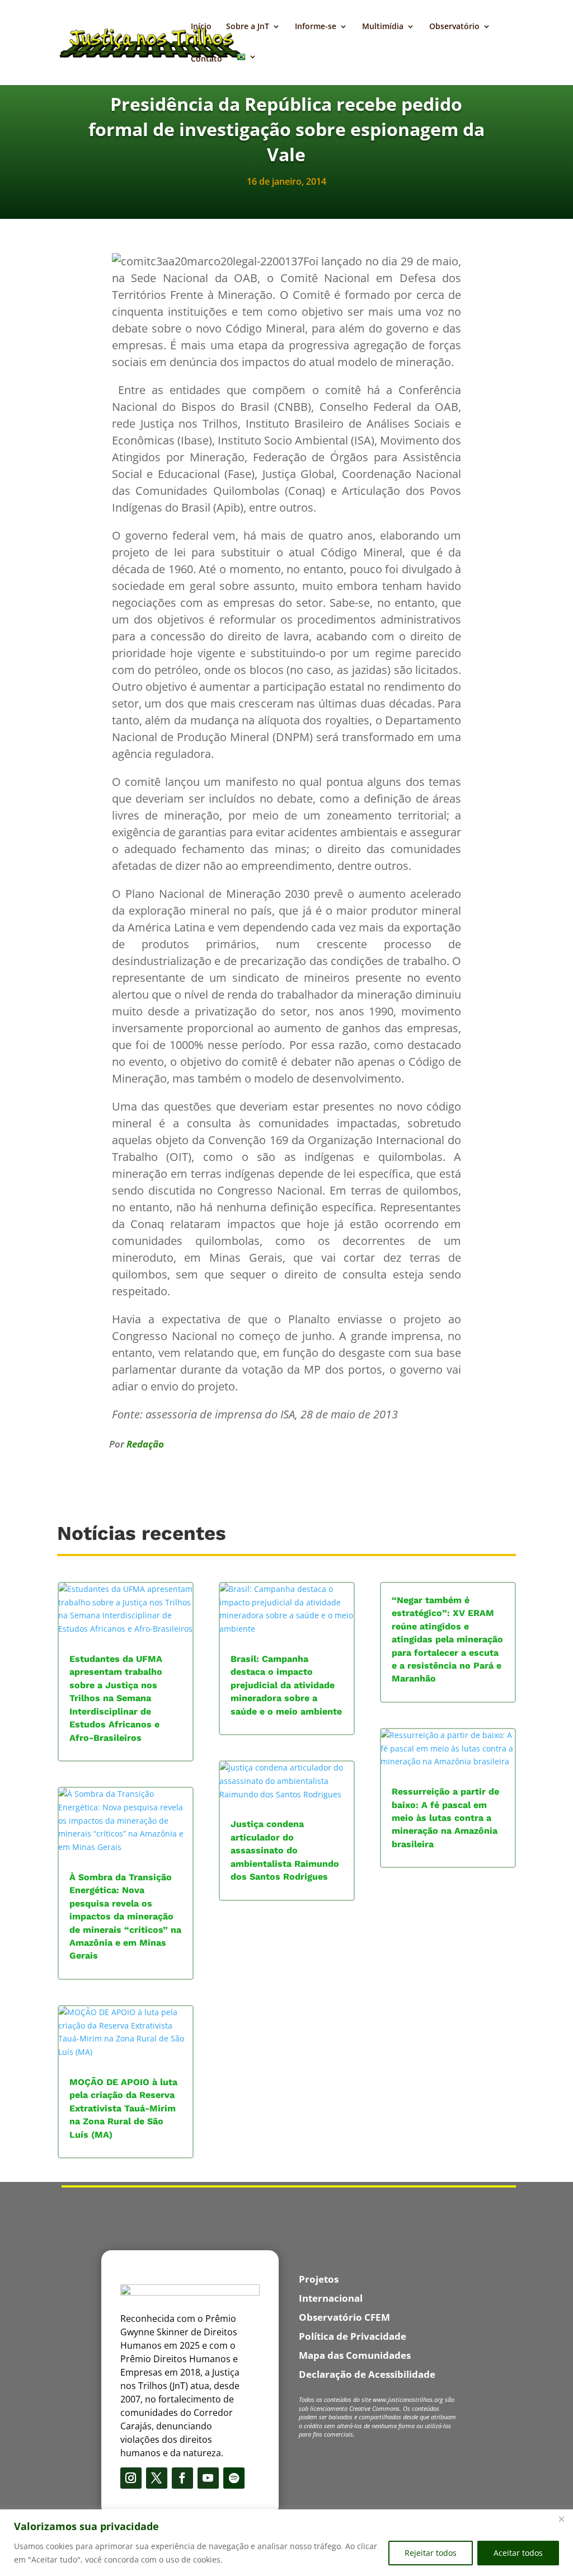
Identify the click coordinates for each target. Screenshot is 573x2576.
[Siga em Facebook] (182, 2478)
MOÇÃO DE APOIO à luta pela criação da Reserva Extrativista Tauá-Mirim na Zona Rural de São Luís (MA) (123, 2108)
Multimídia (383, 27)
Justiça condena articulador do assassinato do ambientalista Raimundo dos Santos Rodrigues (285, 1850)
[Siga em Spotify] (234, 2478)
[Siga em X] (157, 2478)
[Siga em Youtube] (208, 2478)
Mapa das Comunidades (355, 2355)
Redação (145, 1444)
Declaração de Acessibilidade (367, 2374)
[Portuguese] (247, 69)
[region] (286, 2543)
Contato (206, 59)
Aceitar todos (518, 2553)
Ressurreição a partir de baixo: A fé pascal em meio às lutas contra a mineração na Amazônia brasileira (445, 1818)
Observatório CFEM (344, 2317)
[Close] (561, 2519)
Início (201, 27)
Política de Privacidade (353, 2336)
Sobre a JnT (248, 27)
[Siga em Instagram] (131, 2478)
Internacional (331, 2298)
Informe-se (316, 27)
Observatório (454, 27)
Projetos (319, 2279)
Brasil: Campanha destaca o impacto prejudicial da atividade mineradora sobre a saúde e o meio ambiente (286, 1685)
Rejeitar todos (431, 2553)
